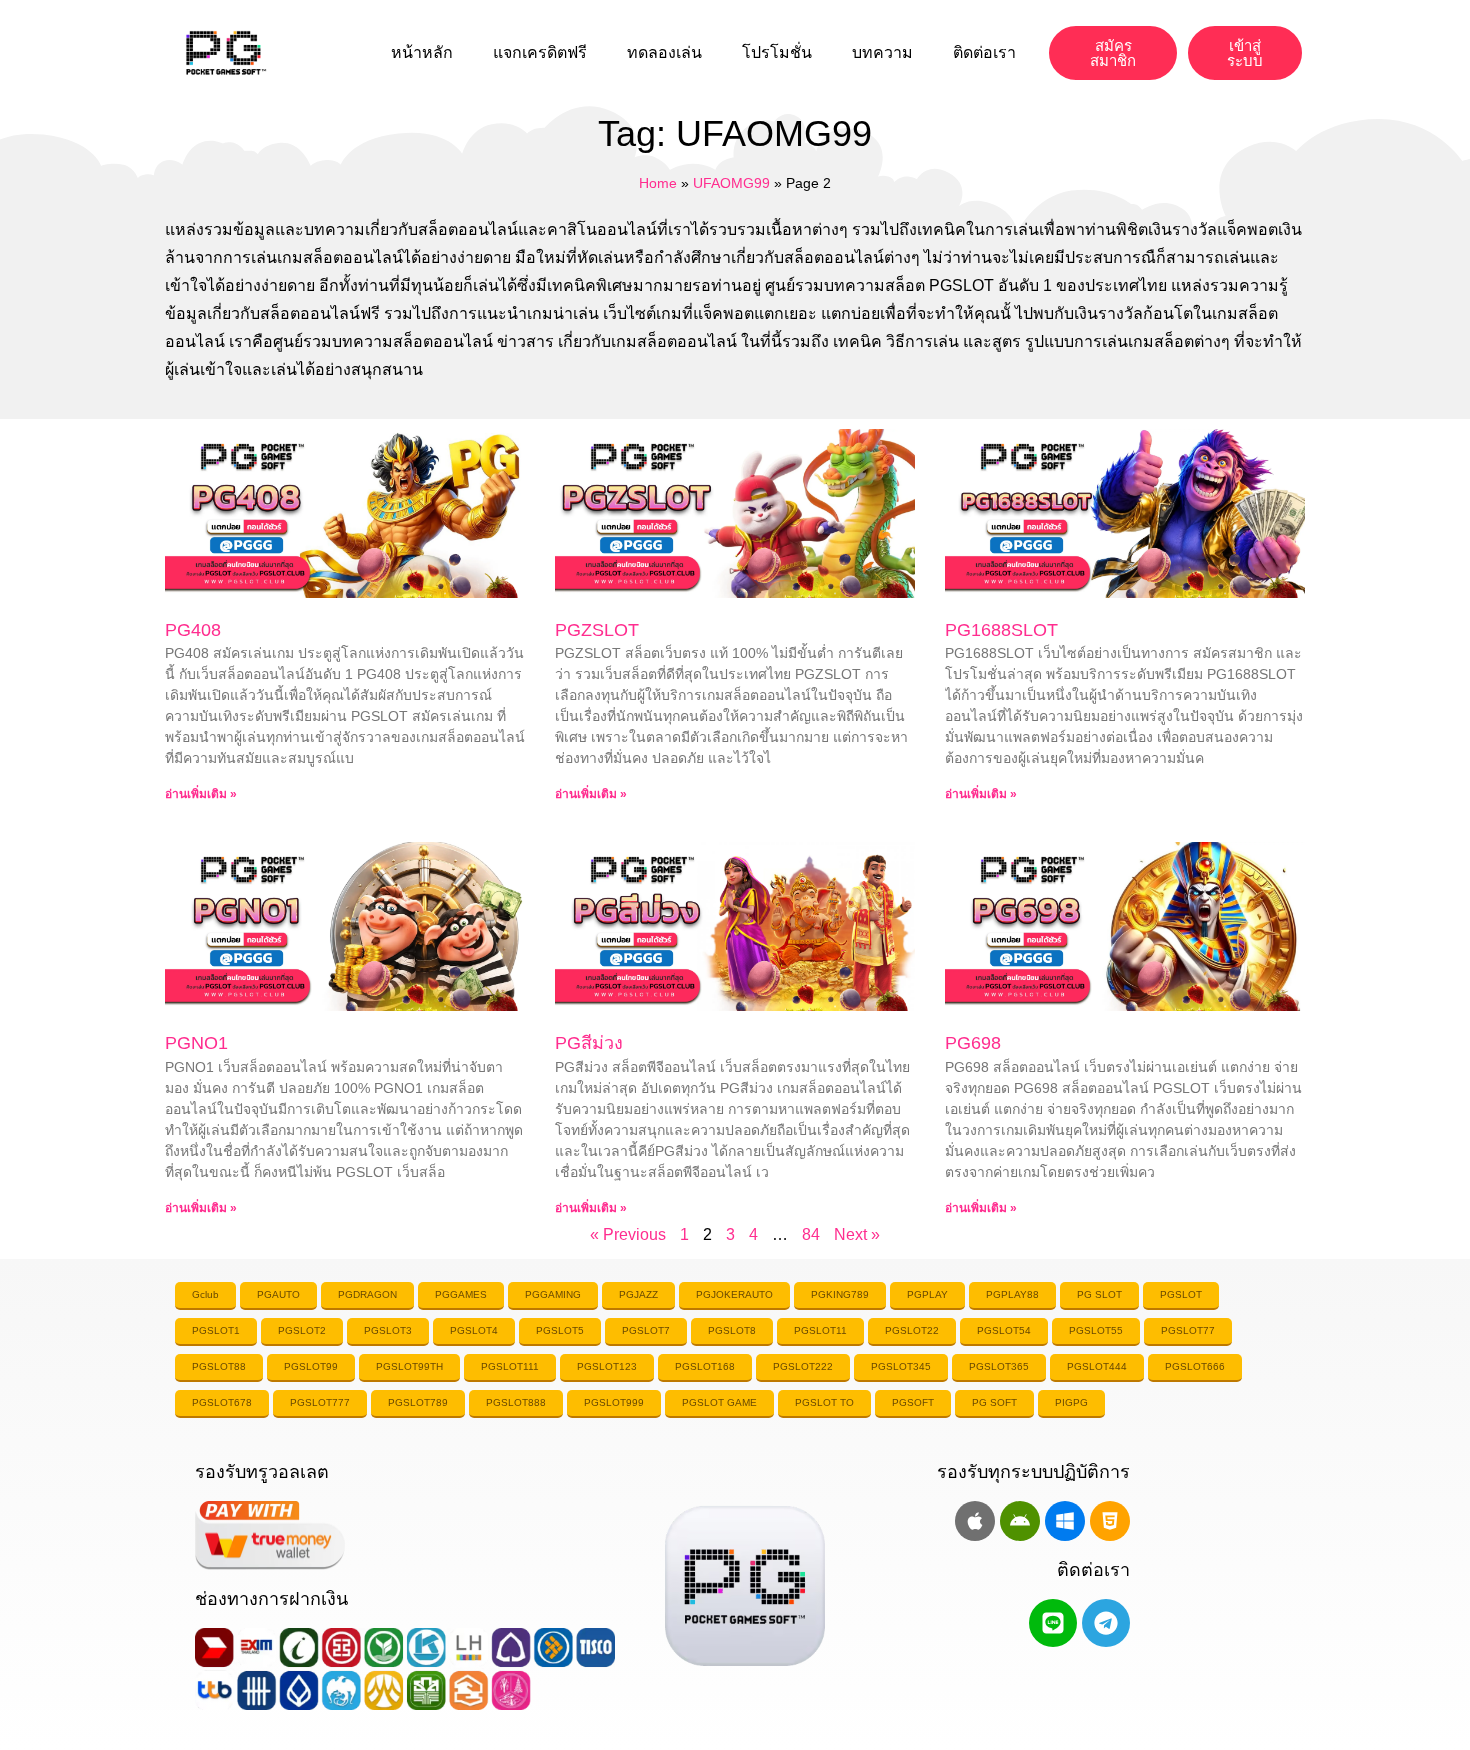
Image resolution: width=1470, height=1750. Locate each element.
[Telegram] (1106, 1623)
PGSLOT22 (912, 1330)
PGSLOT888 (516, 1402)
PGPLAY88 (1012, 1294)
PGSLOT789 (418, 1402)
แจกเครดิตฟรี (540, 52)
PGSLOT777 (320, 1402)
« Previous (628, 1234)
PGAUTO (278, 1294)
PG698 (973, 1043)
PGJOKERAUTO (734, 1294)
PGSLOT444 (1097, 1366)
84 (811, 1234)
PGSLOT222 (803, 1366)
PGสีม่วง (589, 1043)
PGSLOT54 (1004, 1330)
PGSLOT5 (560, 1330)
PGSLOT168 (705, 1366)
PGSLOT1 (216, 1330)
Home (658, 183)
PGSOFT (913, 1402)
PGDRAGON (367, 1294)
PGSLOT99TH (409, 1366)
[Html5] (1110, 1521)
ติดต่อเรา (984, 52)
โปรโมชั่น (777, 52)
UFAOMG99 (731, 183)
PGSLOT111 (510, 1366)
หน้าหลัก (422, 52)
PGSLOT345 (901, 1366)
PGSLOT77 (1188, 1330)
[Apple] (975, 1521)
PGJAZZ (638, 1294)
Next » (857, 1234)
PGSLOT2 (302, 1330)
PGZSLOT (597, 630)
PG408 (193, 630)
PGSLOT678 (222, 1402)
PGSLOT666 (1195, 1366)
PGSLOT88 (219, 1366)
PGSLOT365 (999, 1366)
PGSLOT (1181, 1294)
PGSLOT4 (474, 1330)
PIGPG (1071, 1402)
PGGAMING (553, 1294)
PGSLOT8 (732, 1330)
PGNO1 (196, 1043)
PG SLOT (1099, 1294)
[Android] (1020, 1521)
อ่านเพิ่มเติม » (201, 794)
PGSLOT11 (820, 1330)
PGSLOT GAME (719, 1402)
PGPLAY (927, 1294)
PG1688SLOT (1001, 630)
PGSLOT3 (388, 1330)
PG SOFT (994, 1402)
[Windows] (1065, 1521)
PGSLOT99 (311, 1366)
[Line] (1053, 1623)
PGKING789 (840, 1294)
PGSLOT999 (614, 1402)
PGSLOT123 (607, 1366)
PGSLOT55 (1096, 1330)
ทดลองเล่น (664, 52)
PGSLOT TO (824, 1402)
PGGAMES (461, 1294)
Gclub (205, 1294)
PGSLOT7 (646, 1330)
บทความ (882, 52)
